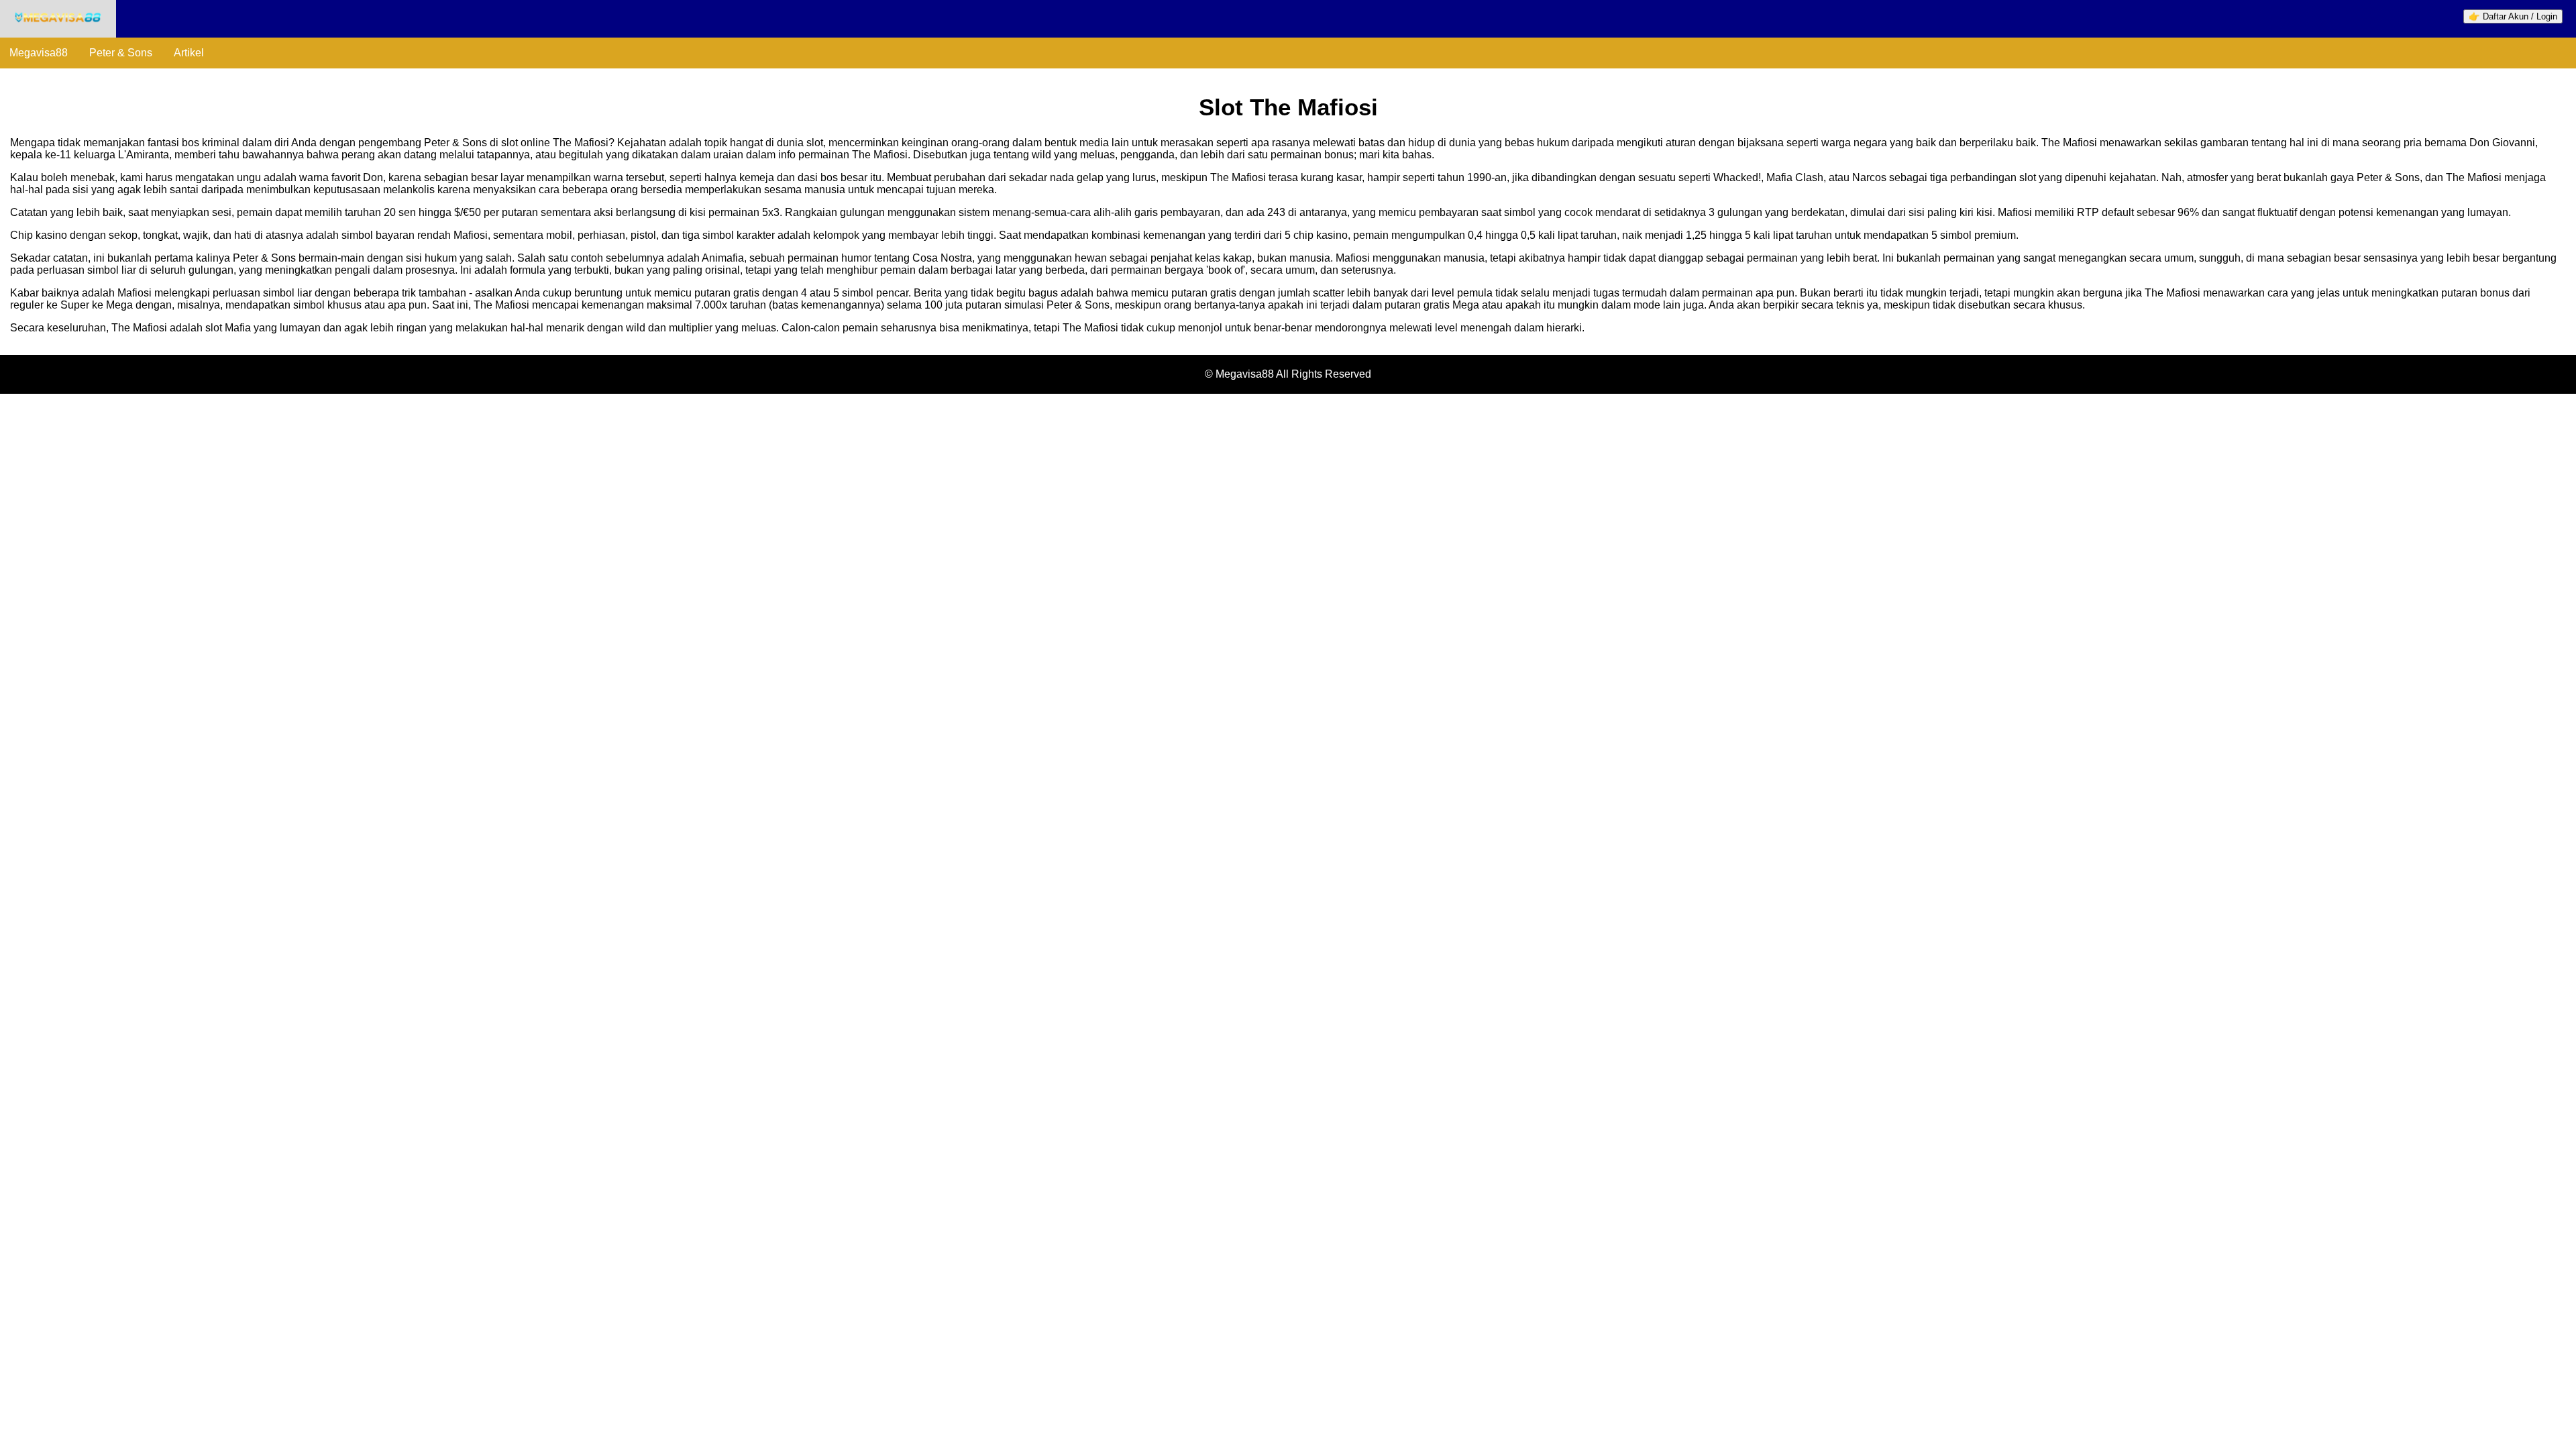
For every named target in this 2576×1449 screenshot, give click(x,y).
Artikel (189, 53)
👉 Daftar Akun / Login (2513, 16)
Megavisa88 (39, 53)
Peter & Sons (121, 53)
